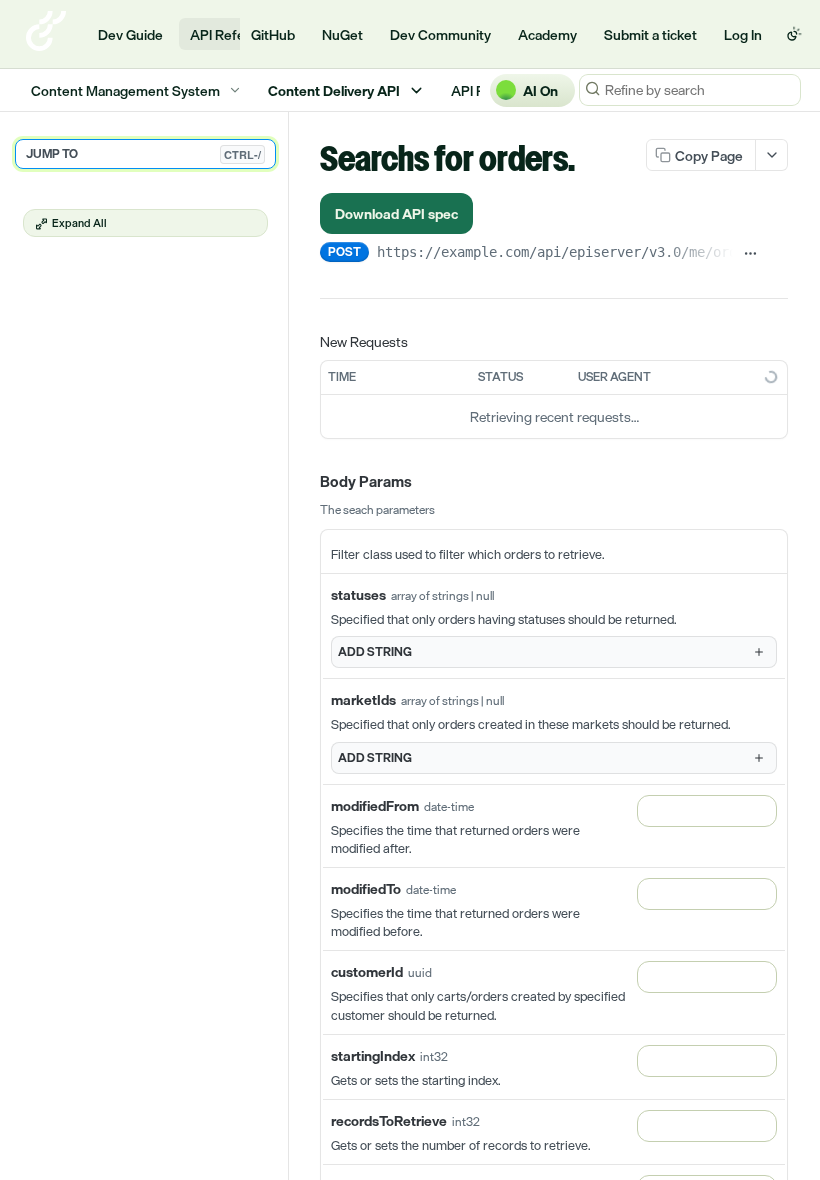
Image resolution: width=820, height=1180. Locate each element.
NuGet (342, 34)
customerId (367, 971)
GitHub (273, 34)
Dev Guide (130, 34)
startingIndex (373, 1055)
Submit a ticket (650, 34)
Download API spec (396, 213)
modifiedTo (366, 888)
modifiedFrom (375, 805)
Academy (547, 34)
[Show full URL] (750, 254)
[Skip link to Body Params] (306, 482)
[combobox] (707, 811)
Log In (743, 34)
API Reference (235, 34)
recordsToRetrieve (389, 1120)
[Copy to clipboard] (778, 254)
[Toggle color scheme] (794, 34)
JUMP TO (143, 154)
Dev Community (440, 34)
